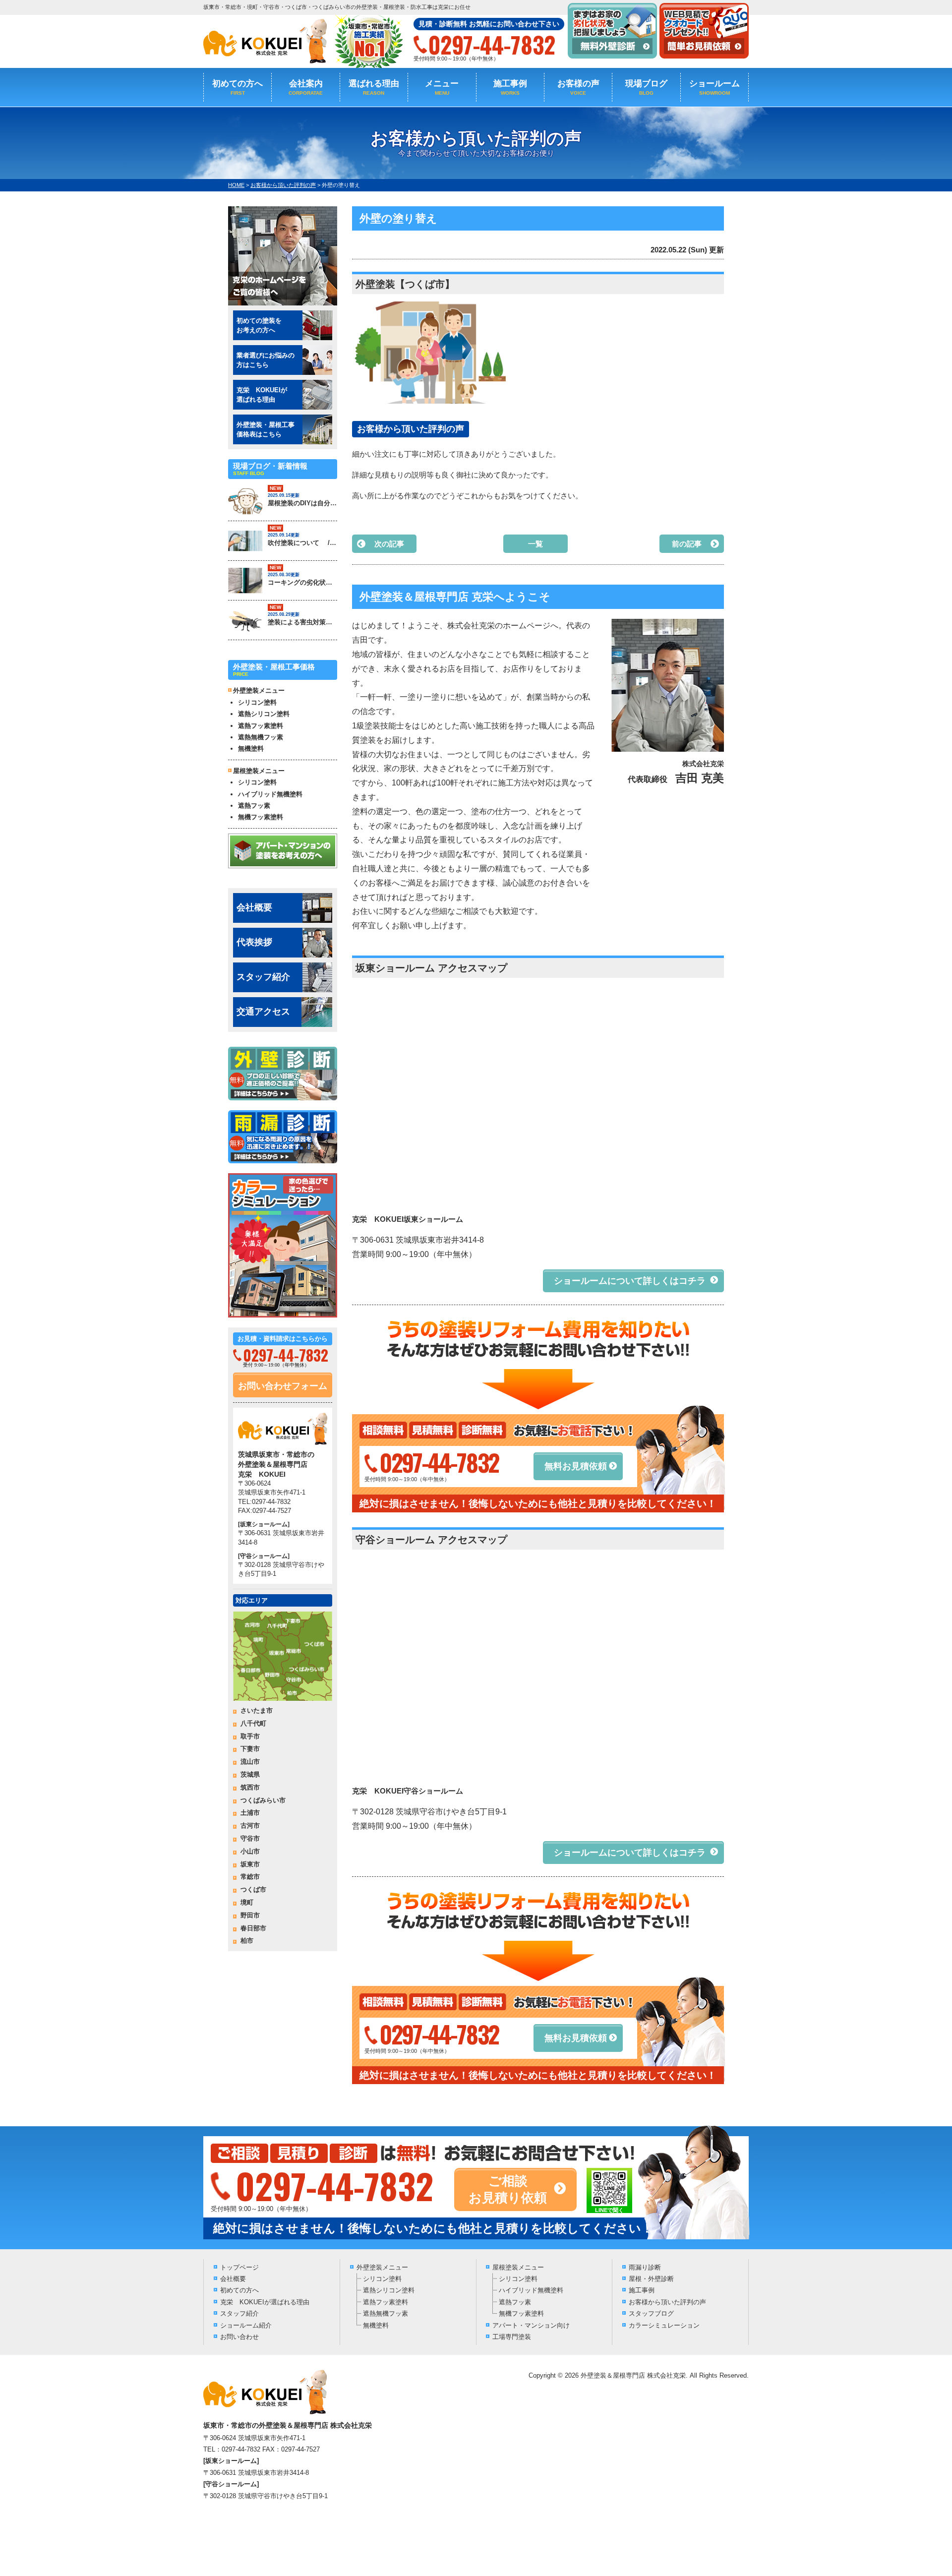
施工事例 (510, 87)
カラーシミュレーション (664, 2325)
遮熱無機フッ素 (261, 737)
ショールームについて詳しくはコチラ (630, 1281)
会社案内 (306, 87)
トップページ (239, 2267)
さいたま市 (257, 1710)
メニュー (442, 87)
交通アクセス (263, 1012)
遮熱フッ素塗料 (261, 726)
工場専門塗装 (512, 2337)
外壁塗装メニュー (382, 2267)
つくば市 (253, 1889)
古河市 (250, 1826)
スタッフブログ (651, 2313)
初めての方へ (238, 87)
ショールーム (714, 87)
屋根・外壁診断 (651, 2279)
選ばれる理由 (374, 87)
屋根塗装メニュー (518, 2267)
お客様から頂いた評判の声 (667, 2302)
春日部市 (253, 1928)
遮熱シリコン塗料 (264, 714)
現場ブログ (646, 87)
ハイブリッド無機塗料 (270, 794)
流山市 (250, 1762)
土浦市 (250, 1813)
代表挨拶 (254, 942)
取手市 (250, 1736)
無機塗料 (251, 749)
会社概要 (254, 907)
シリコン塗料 (257, 702)
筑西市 (250, 1787)
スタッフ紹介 (263, 977)
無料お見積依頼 (576, 1466)
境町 (247, 1902)
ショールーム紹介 (246, 2325)
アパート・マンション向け (531, 2325)
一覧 (535, 544)
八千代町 (253, 1723)
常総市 (250, 1877)
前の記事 (687, 544)
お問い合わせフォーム (283, 1386)
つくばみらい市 (263, 1800)
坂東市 (250, 1864)
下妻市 (250, 1749)
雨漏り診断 (645, 2267)
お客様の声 (578, 87)
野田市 (250, 1915)
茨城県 (250, 1774)
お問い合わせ (239, 2337)
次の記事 (389, 544)
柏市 (247, 1941)
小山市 (250, 1851)
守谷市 (250, 1838)
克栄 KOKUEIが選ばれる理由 (265, 2302)
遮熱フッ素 (254, 806)
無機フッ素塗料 (261, 817)
